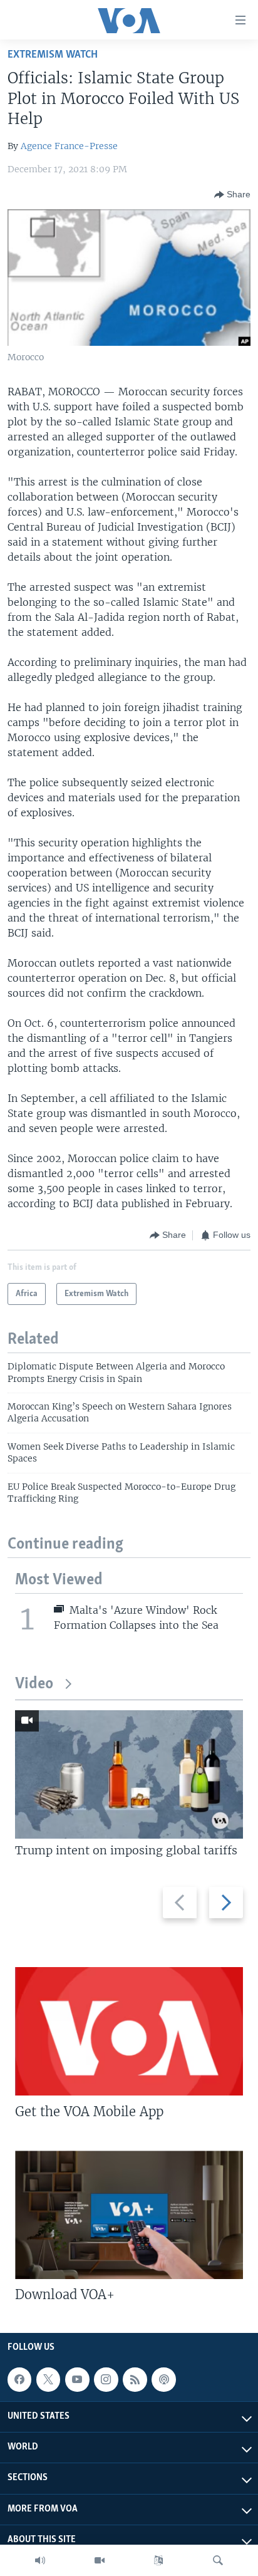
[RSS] (135, 2379)
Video (34, 1684)
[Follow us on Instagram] (106, 2379)
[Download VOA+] (129, 2215)
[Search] (218, 2560)
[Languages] (158, 2560)
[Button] (232, 195)
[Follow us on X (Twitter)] (48, 2379)
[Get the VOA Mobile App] (129, 2031)
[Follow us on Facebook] (19, 2379)
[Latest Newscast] (40, 2560)
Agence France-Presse (69, 146)
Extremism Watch (53, 55)
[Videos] (100, 2560)
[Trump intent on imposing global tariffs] (129, 1774)
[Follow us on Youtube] (77, 2379)
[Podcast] (163, 2379)
